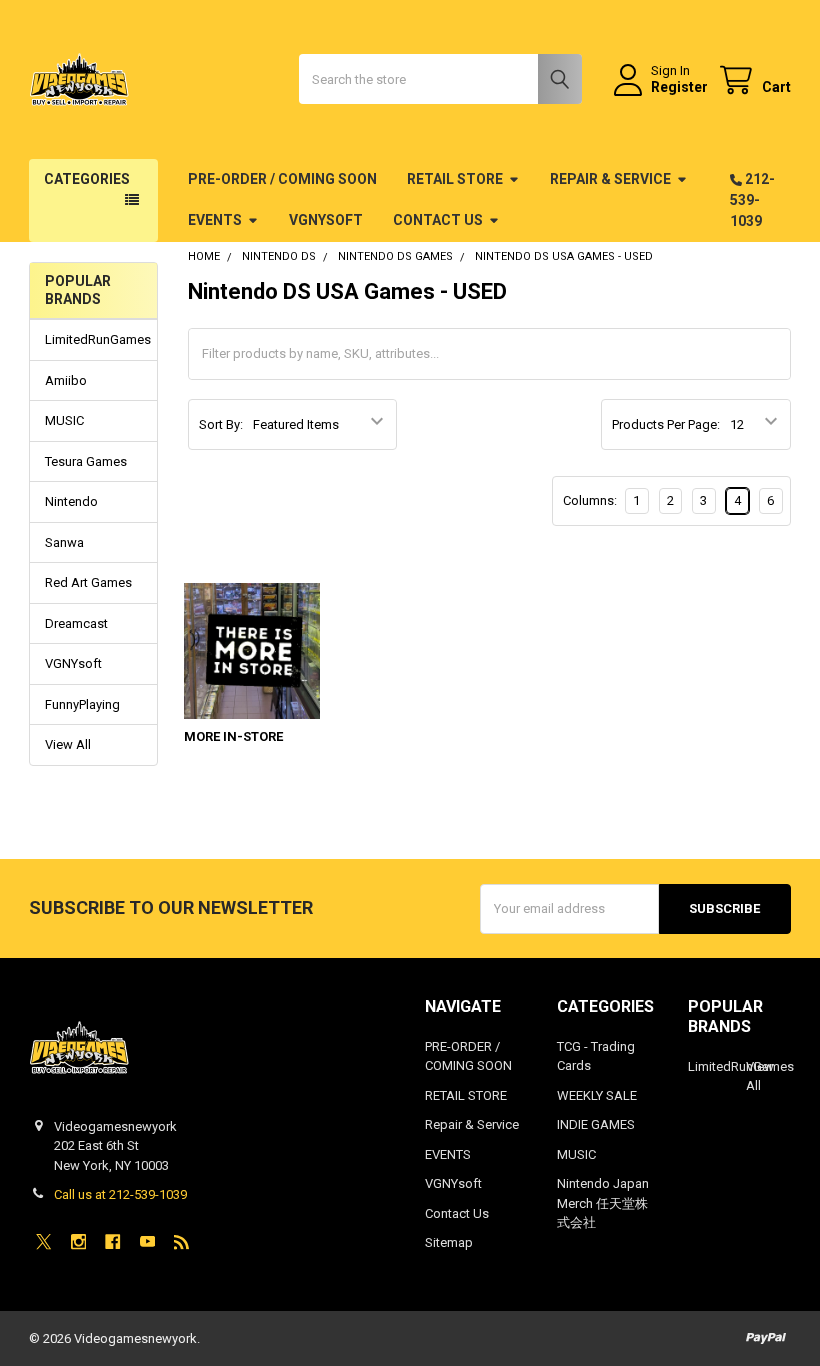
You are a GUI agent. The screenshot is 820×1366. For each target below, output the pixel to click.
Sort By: (221, 424)
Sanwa (64, 542)
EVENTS (215, 220)
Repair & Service (610, 179)
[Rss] (181, 1241)
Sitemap (449, 1242)
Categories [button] (87, 179)
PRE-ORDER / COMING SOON (282, 179)
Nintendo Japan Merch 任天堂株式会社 (603, 1203)
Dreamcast (76, 623)
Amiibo (66, 380)
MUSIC (64, 420)
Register (679, 87)
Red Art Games (88, 582)
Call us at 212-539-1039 (120, 1194)
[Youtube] (147, 1241)
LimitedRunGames (93, 339)
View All (68, 744)
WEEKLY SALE (597, 1095)
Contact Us (438, 220)
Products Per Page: (666, 424)
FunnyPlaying (82, 704)
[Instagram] (78, 1241)
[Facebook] (112, 1241)
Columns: (590, 500)
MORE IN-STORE (233, 736)
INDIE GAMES (596, 1124)
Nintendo (71, 501)
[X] (43, 1241)
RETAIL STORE (455, 179)
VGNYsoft (326, 220)
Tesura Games (86, 461)
